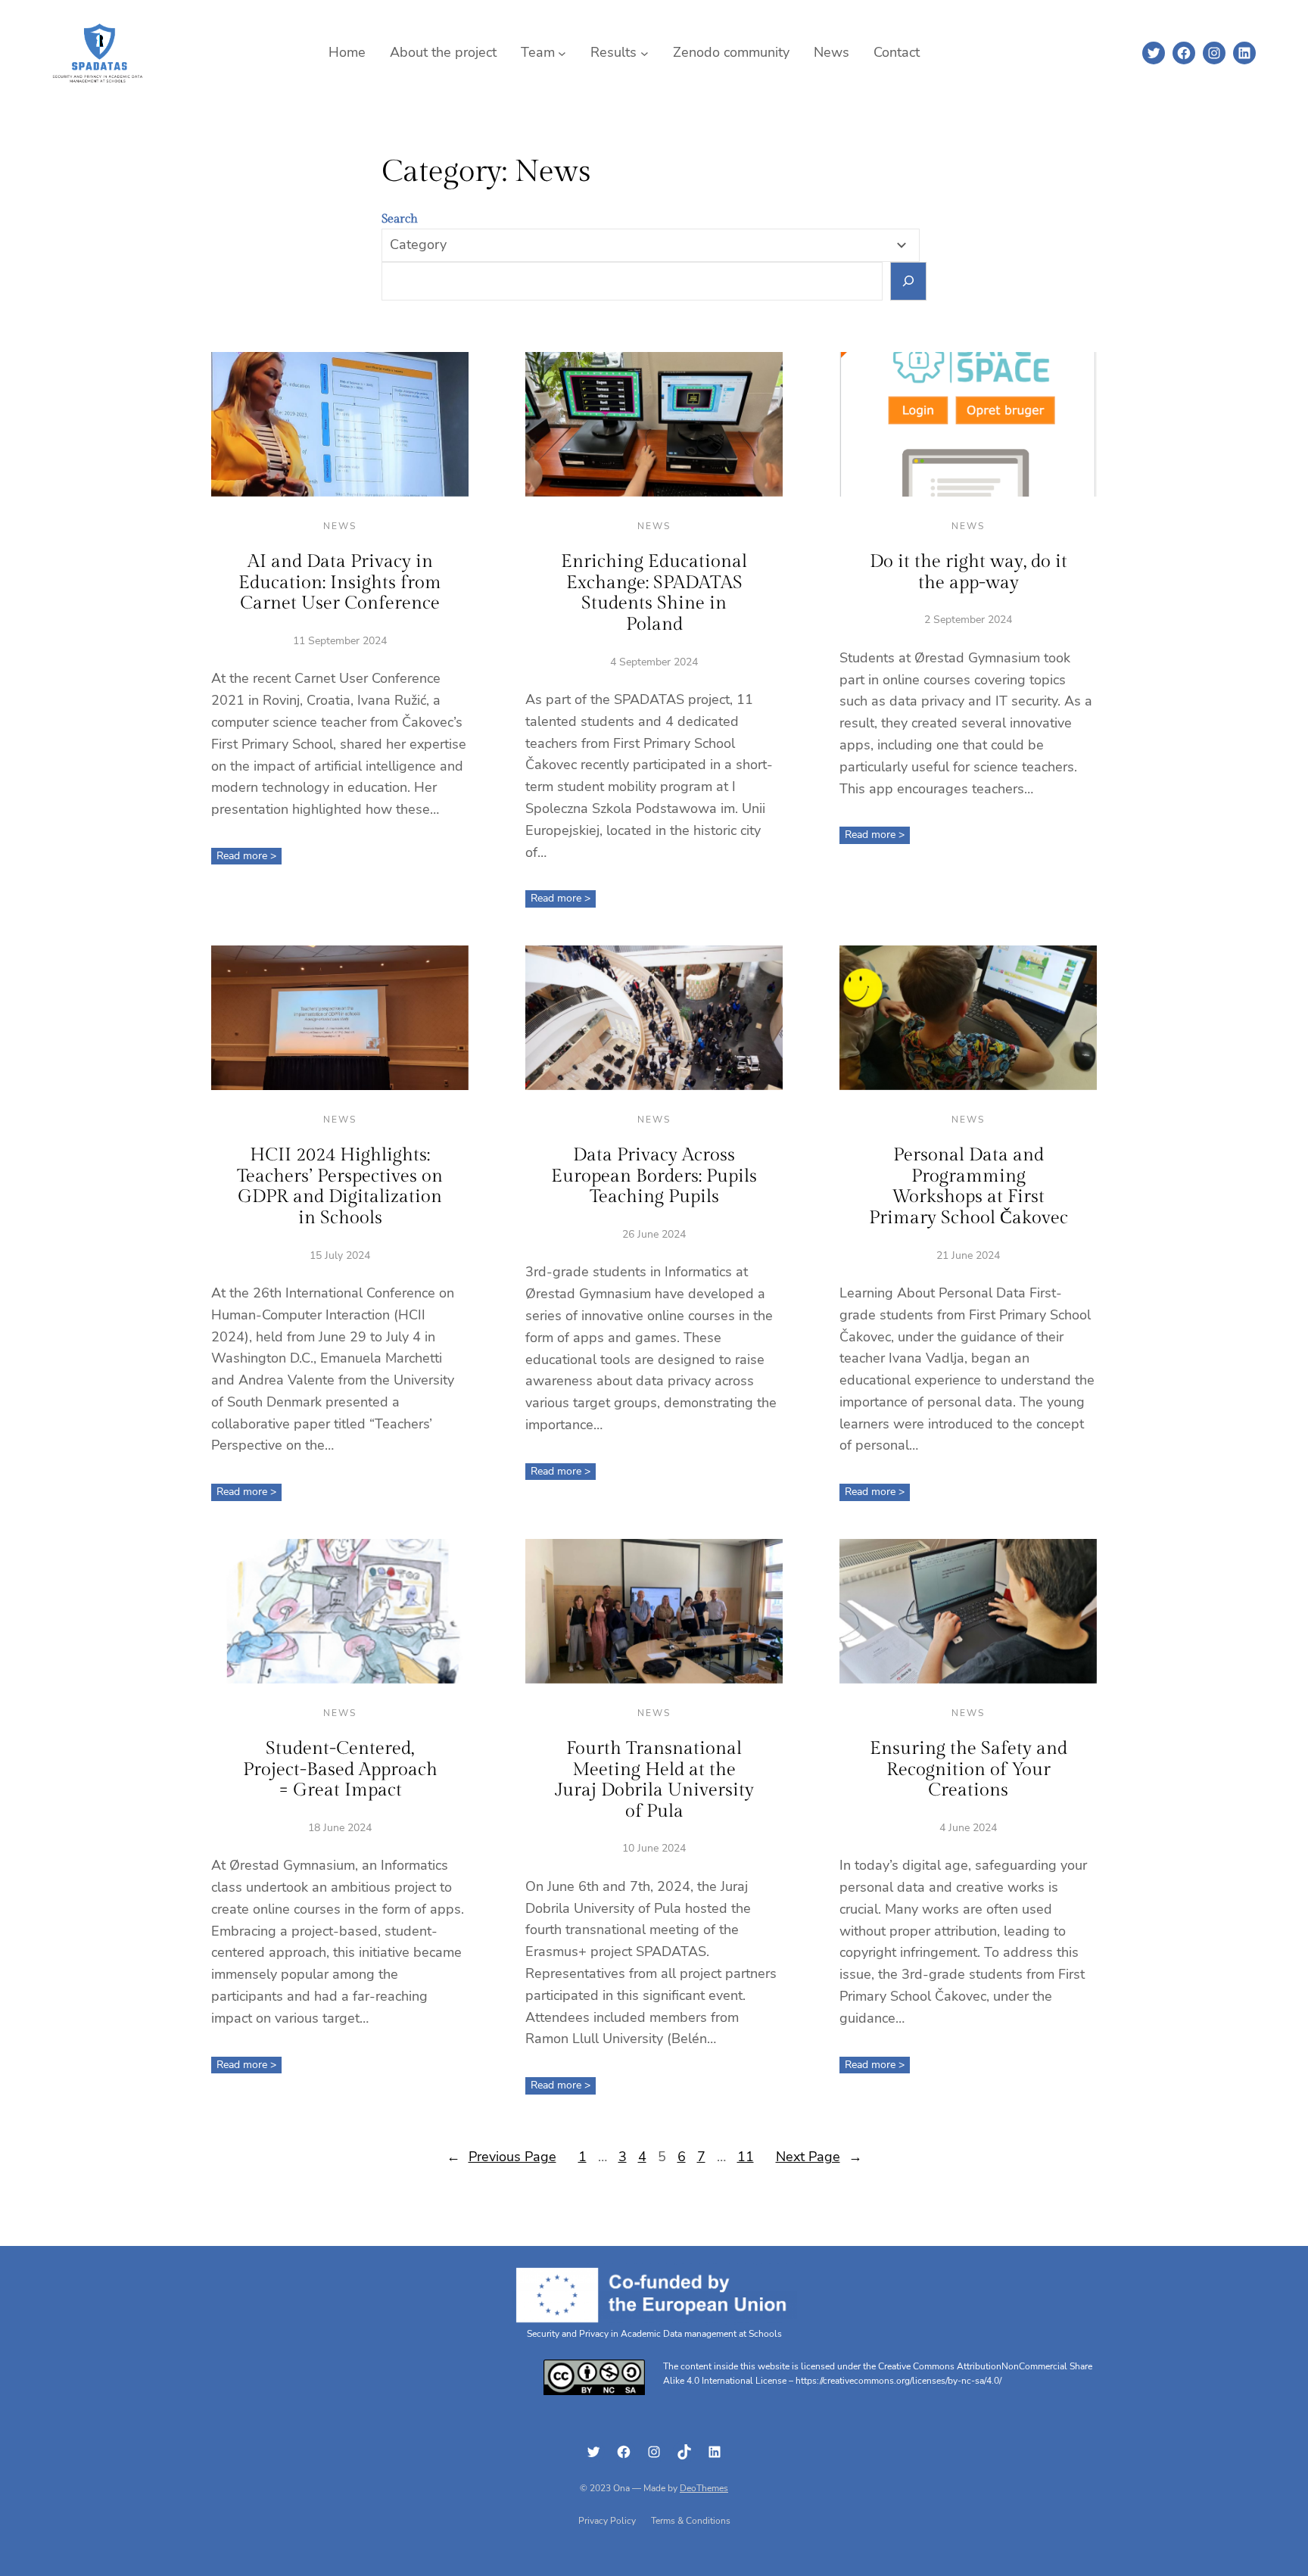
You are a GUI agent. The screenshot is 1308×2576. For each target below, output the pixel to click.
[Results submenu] (645, 53)
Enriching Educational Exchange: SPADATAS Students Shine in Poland (654, 593)
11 (746, 2157)
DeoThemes (704, 2488)
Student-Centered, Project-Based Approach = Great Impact (340, 1769)
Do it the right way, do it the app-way (969, 572)
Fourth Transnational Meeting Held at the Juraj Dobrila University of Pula (654, 1780)
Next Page (819, 2157)
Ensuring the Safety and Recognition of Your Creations (969, 1769)
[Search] (909, 281)
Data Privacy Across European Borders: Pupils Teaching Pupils (654, 1176)
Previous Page (501, 2157)
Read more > (249, 856)
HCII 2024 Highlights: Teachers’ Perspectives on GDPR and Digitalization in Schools (340, 1187)
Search (400, 219)
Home (347, 52)
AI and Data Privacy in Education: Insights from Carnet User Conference (340, 582)
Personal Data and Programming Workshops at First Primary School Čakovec (969, 1187)
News (340, 526)
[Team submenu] (562, 53)
